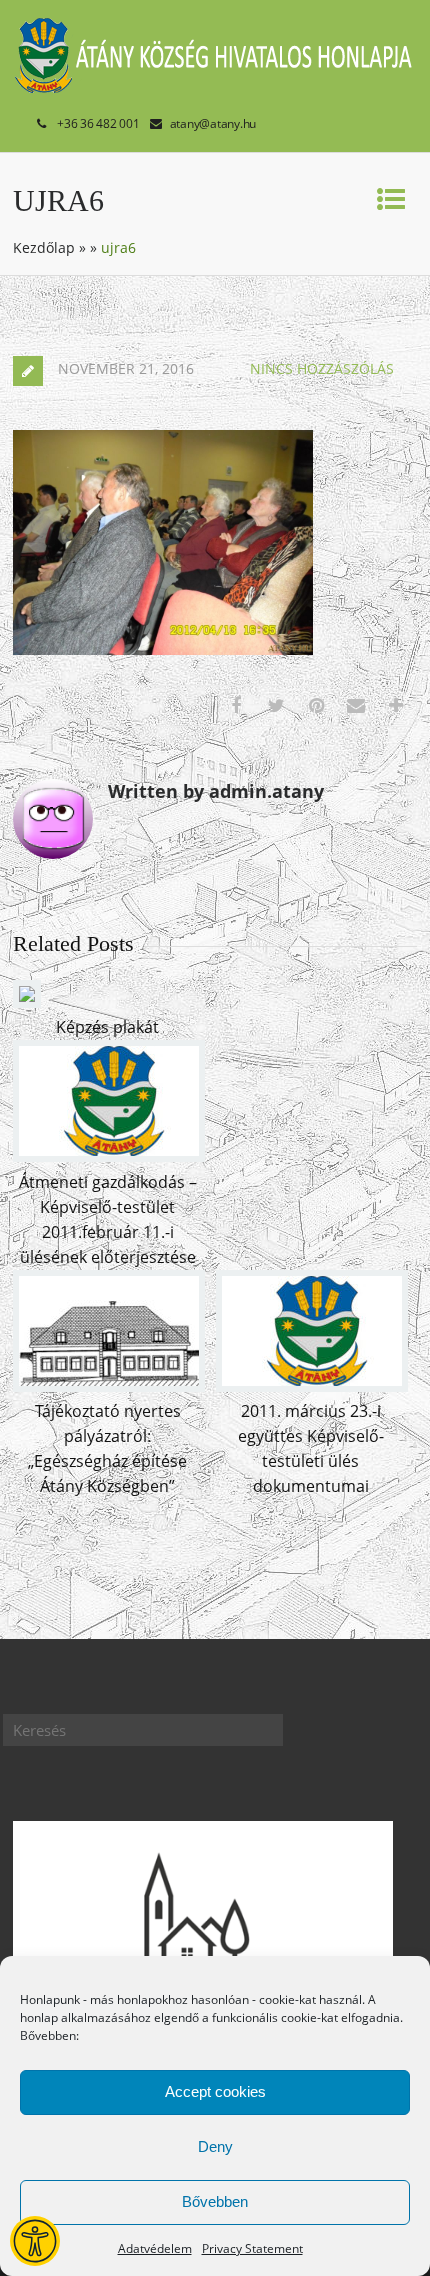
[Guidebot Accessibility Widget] (35, 2241)
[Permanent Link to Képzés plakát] (27, 1002)
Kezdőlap (44, 247)
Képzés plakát (107, 1027)
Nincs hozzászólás (322, 368)
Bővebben (215, 2201)
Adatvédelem (155, 2248)
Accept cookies (215, 2091)
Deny (215, 2146)
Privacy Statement (252, 2248)
